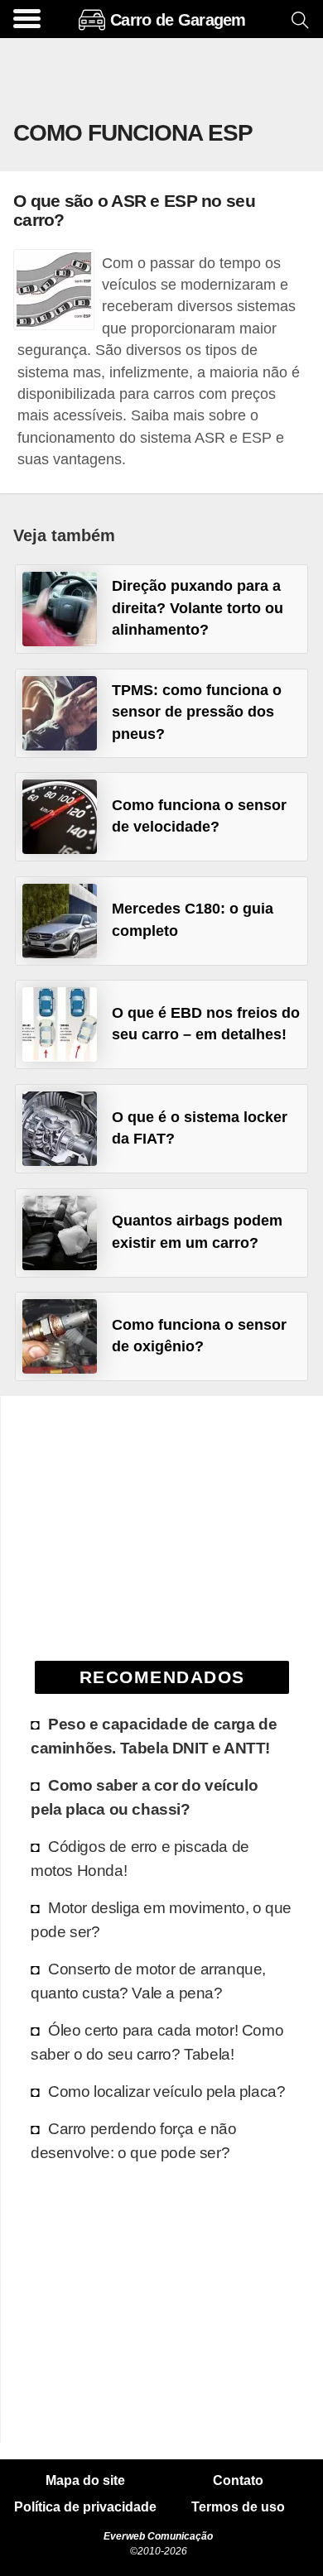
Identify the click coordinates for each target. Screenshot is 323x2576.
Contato (238, 2481)
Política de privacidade (85, 2507)
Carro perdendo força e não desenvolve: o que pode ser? (134, 2140)
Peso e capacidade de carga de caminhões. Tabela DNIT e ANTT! (154, 1736)
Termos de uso (238, 2507)
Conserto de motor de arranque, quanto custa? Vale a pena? (148, 1981)
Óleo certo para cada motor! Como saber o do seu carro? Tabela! (157, 2042)
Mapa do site (85, 2481)
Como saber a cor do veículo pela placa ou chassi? (144, 1797)
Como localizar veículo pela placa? (166, 2091)
